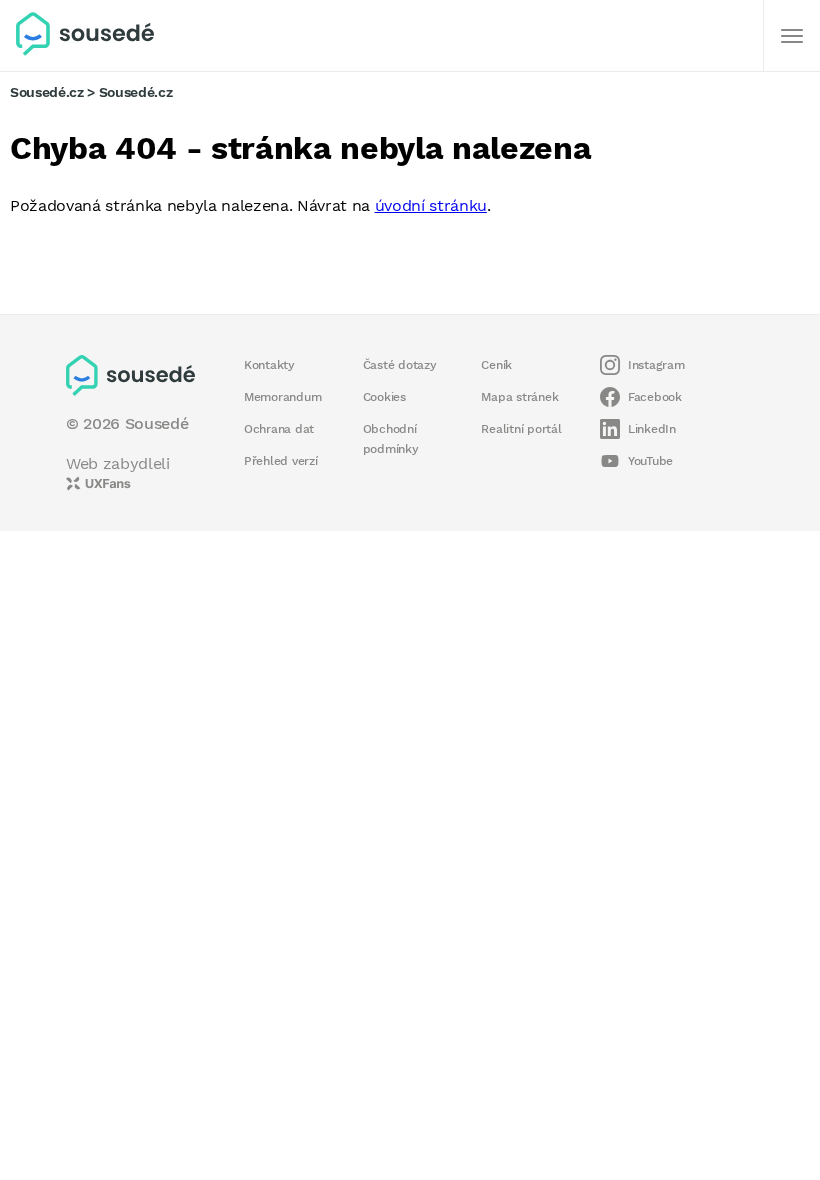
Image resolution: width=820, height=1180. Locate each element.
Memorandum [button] (282, 397)
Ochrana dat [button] (279, 429)
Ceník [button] (496, 365)
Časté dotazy (400, 365)
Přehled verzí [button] (281, 461)
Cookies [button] (384, 397)
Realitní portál (521, 429)
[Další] (792, 36)
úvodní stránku (431, 205)
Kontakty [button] (269, 365)
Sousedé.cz (47, 92)
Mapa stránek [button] (519, 397)
